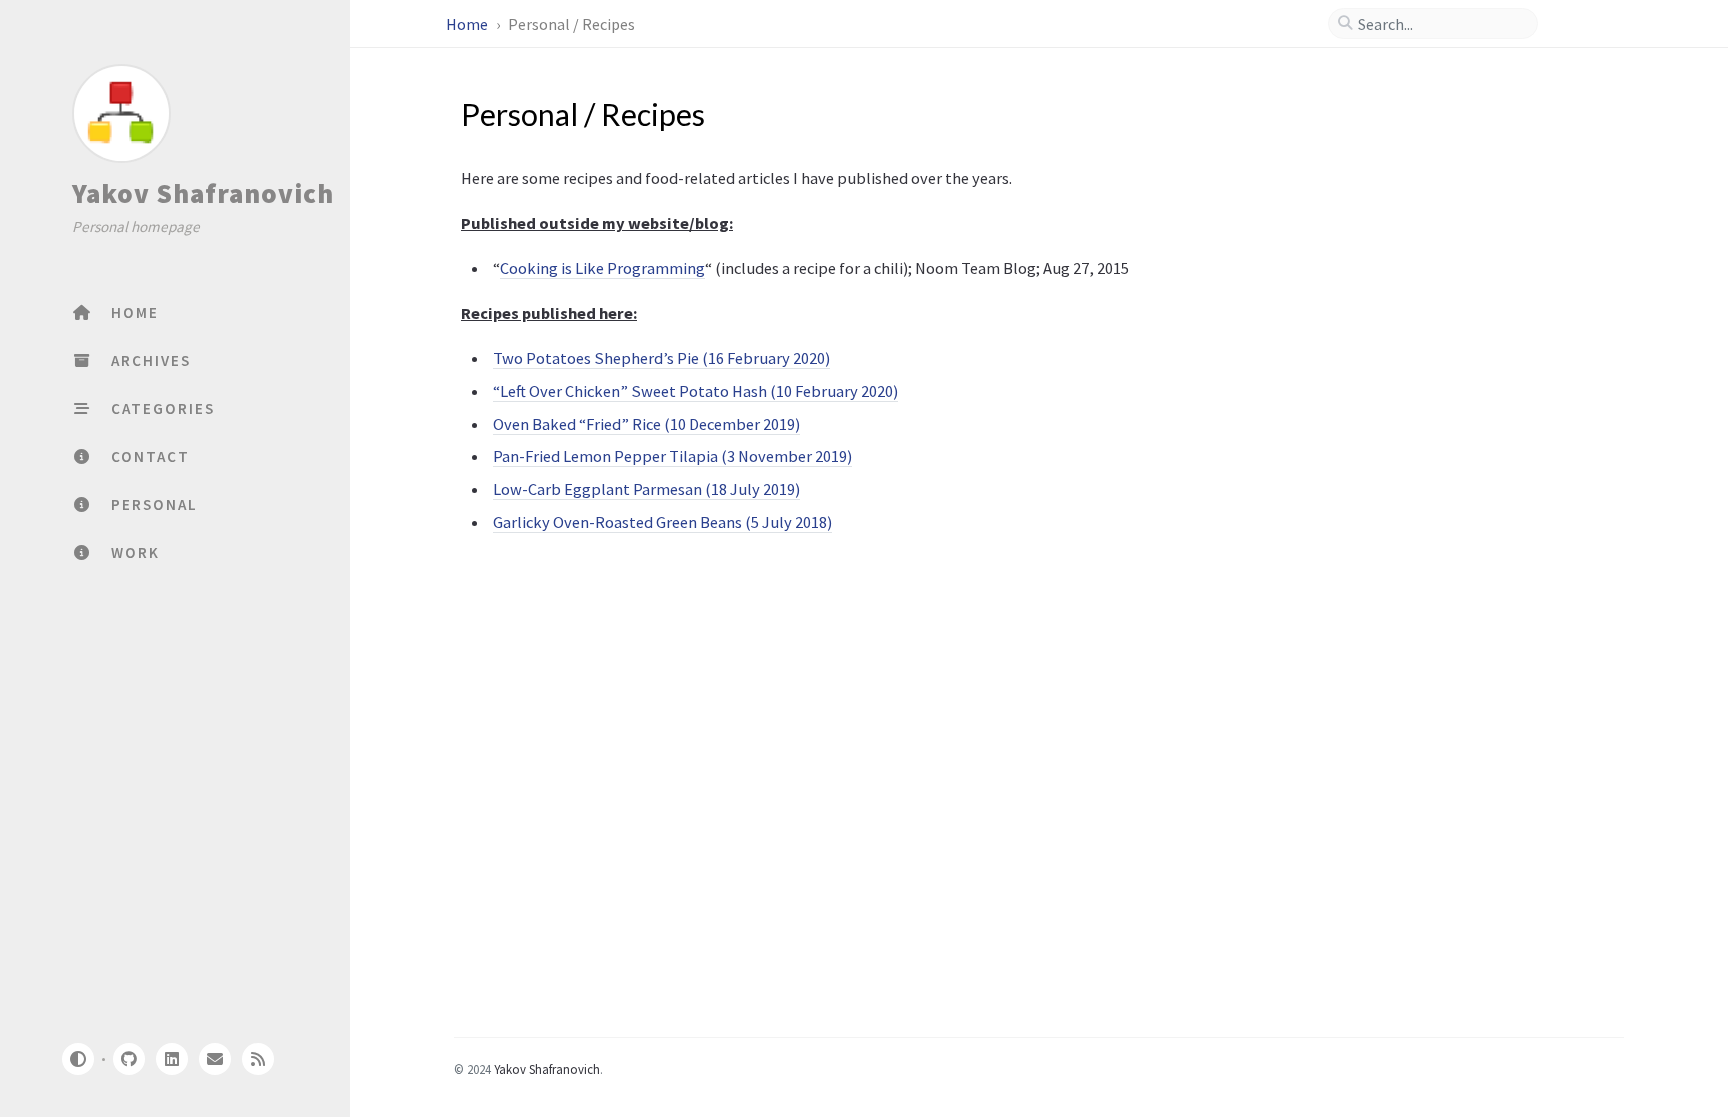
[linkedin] (172, 1059)
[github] (128, 1059)
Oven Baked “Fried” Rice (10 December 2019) (646, 424)
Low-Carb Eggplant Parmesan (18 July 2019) (646, 489)
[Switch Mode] (77, 1059)
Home (468, 24)
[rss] (258, 1059)
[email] (215, 1059)
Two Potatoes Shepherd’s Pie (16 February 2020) (661, 358)
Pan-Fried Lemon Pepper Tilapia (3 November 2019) (672, 456)
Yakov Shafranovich (203, 193)
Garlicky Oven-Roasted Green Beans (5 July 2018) (662, 522)
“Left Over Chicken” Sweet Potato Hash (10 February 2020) (695, 391)
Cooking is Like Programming (602, 268)
